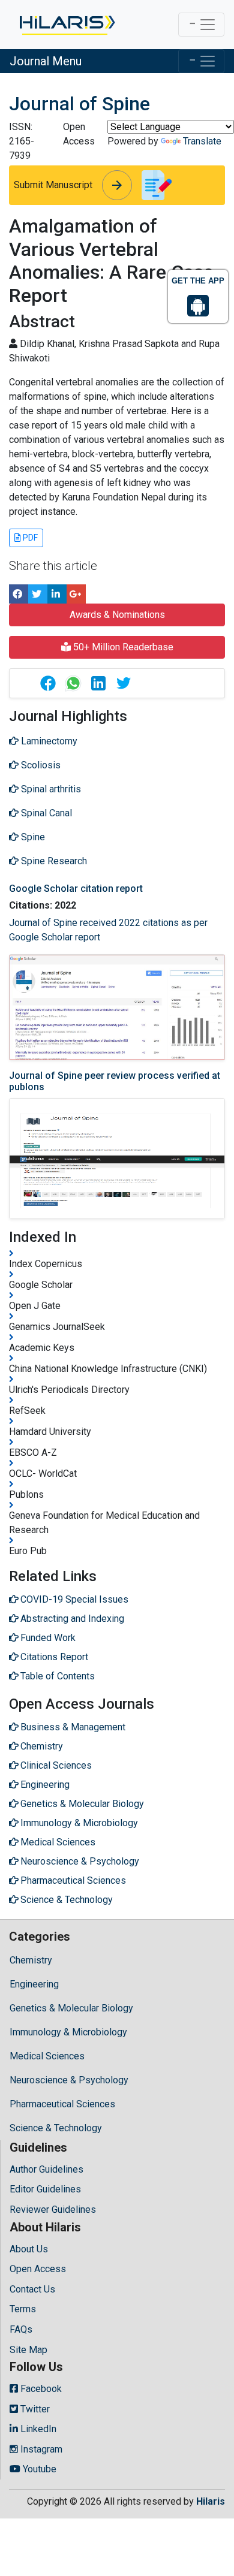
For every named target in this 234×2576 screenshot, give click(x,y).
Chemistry (31, 1960)
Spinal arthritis (50, 789)
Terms (23, 2309)
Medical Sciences (47, 2056)
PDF (29, 538)
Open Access (38, 2269)
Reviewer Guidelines (53, 2209)
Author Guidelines (46, 2169)
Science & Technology (56, 2128)
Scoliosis (40, 765)
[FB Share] (19, 594)
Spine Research (53, 861)
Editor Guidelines (45, 2189)
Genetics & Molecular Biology (71, 2008)
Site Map (28, 2350)
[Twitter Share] (38, 594)
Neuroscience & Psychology (69, 2080)
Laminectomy (48, 741)
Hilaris (211, 2501)
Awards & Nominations (117, 615)
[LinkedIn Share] (57, 594)
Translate (202, 141)
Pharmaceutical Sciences (62, 2104)
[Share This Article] (47, 683)
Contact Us (32, 2289)
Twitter (34, 2409)
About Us (29, 2249)
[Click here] (66, 25)
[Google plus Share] (76, 594)
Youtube (38, 2469)
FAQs (21, 2329)
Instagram (40, 2449)
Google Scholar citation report (76, 889)
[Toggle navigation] (201, 25)
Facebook (40, 2389)
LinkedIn (37, 2429)
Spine (32, 837)
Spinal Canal (45, 813)
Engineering (34, 1984)
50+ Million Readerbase (122, 647)
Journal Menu (46, 61)
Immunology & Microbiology (68, 2032)
